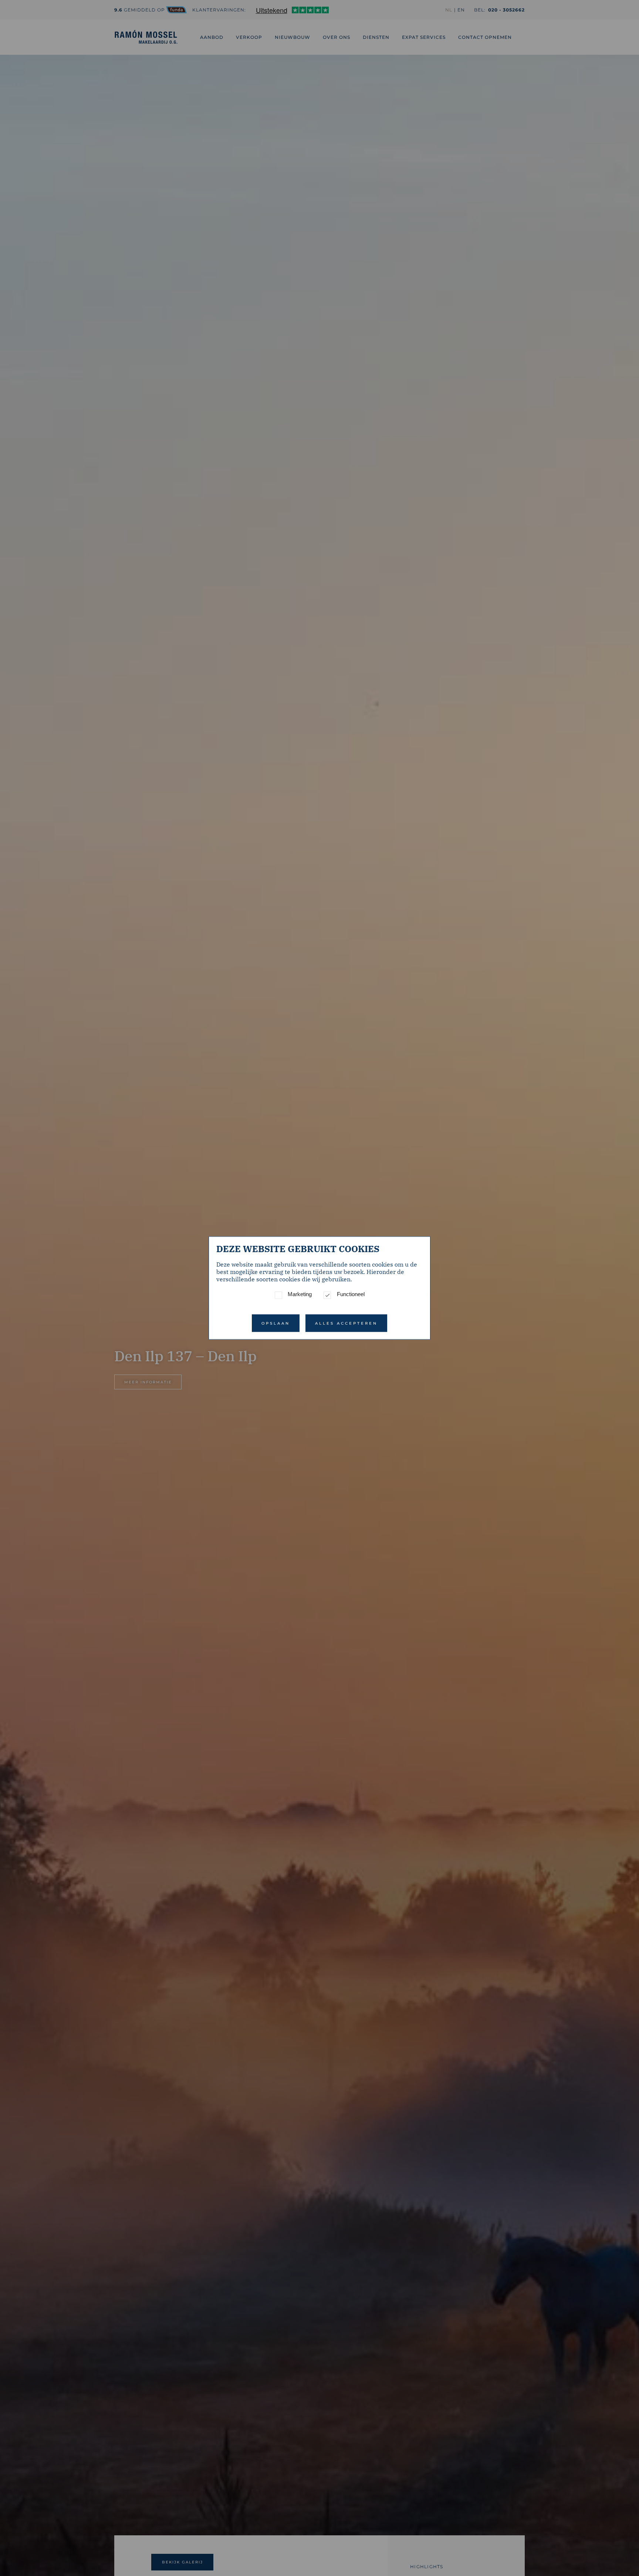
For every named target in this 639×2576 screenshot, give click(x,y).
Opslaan (276, 1323)
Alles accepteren (346, 1323)
